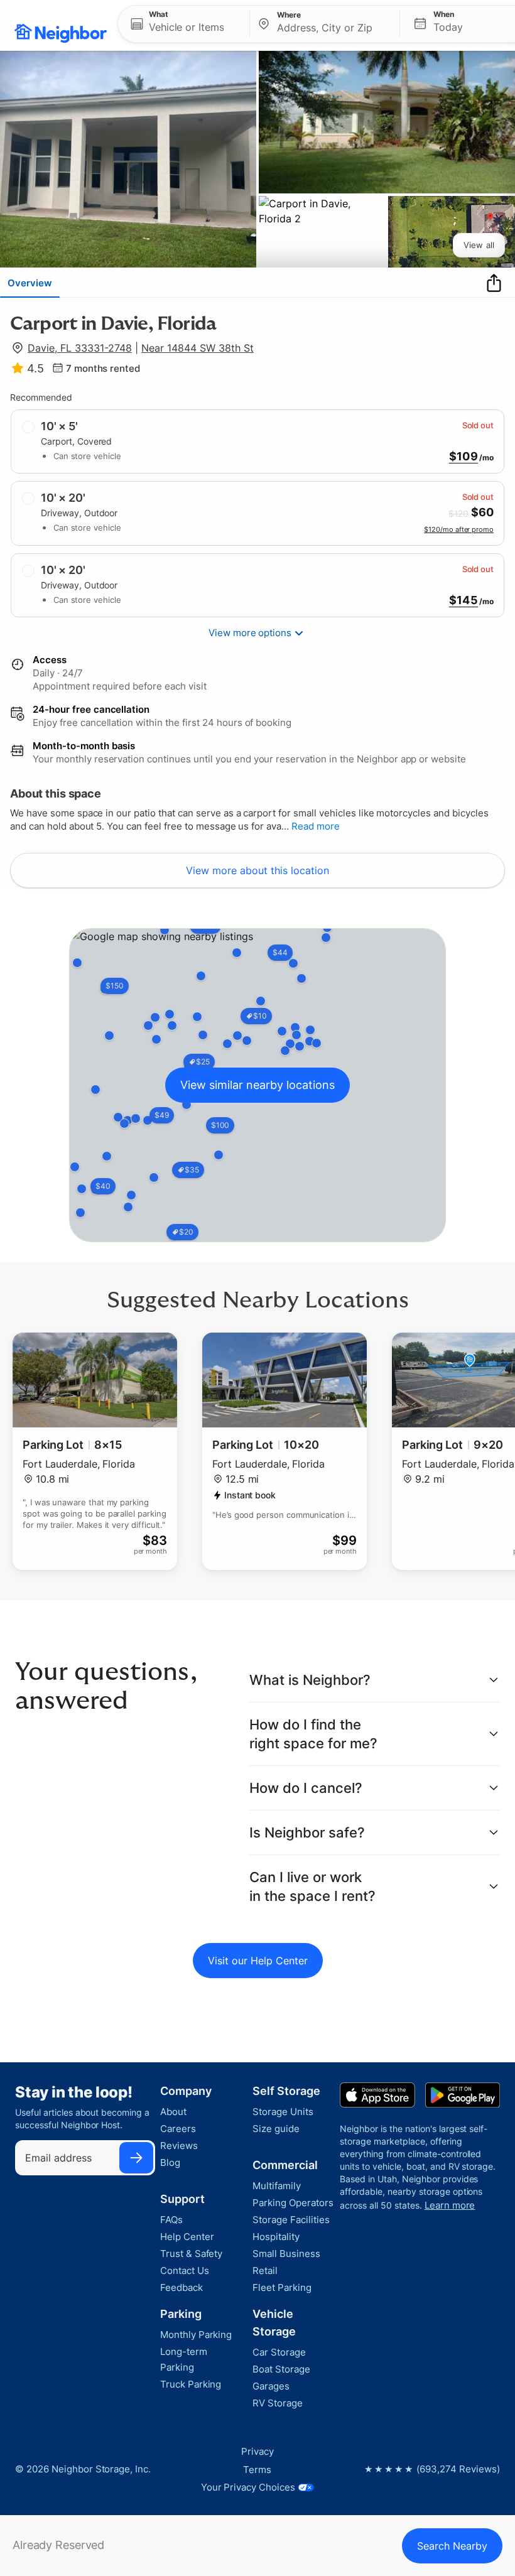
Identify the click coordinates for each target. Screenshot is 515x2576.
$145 (463, 600)
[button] (184, 24)
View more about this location (257, 870)
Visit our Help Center (258, 1961)
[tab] (30, 283)
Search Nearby (452, 2546)
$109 (463, 457)
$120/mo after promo (459, 529)
